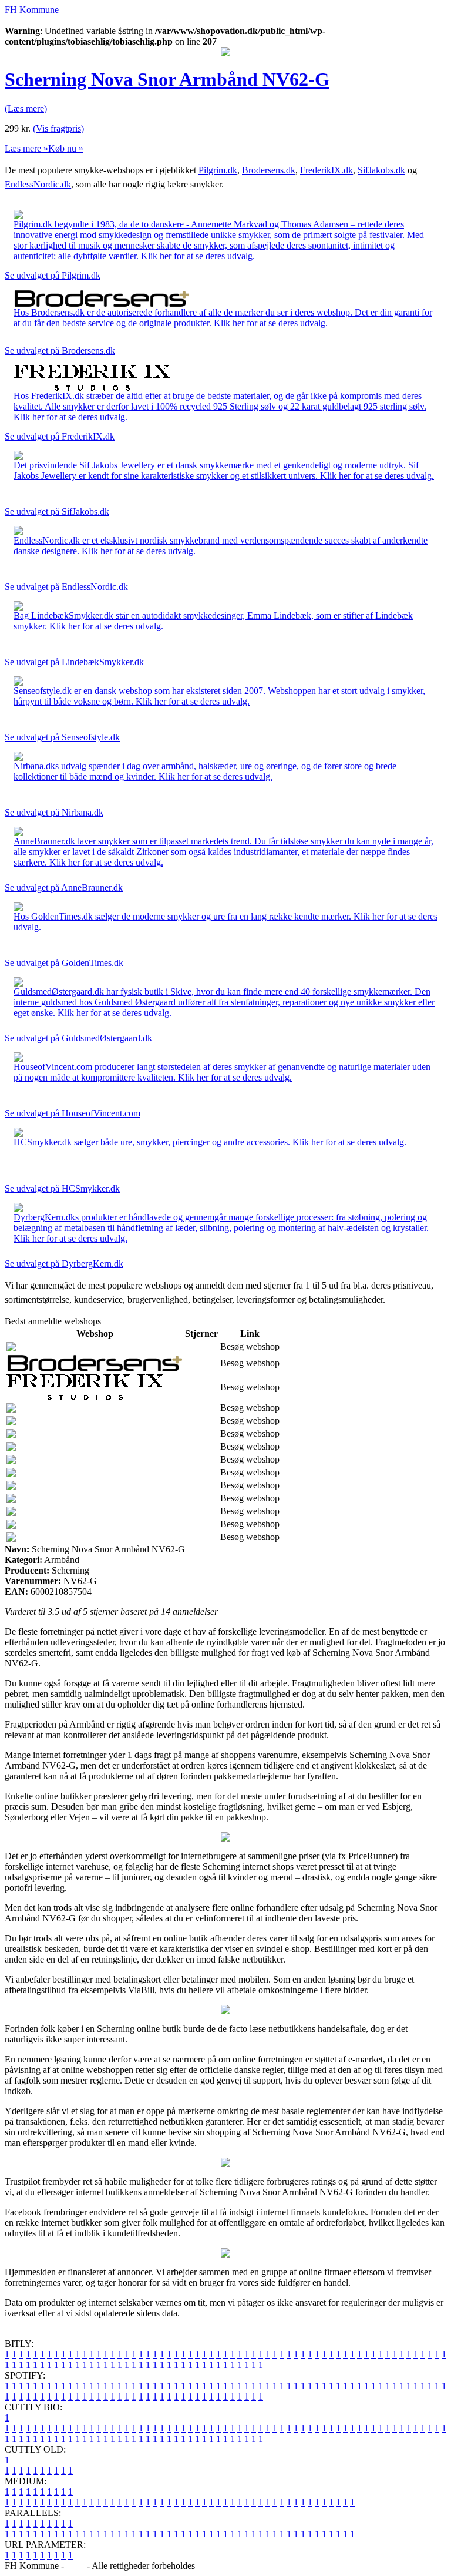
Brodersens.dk (269, 170)
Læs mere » (26, 148)
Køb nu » (66, 148)
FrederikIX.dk (327, 170)
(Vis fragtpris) (58, 128)
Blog (75, 2566)
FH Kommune (32, 10)
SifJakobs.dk (381, 170)
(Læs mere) (26, 108)
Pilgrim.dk (218, 170)
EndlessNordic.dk (38, 184)
